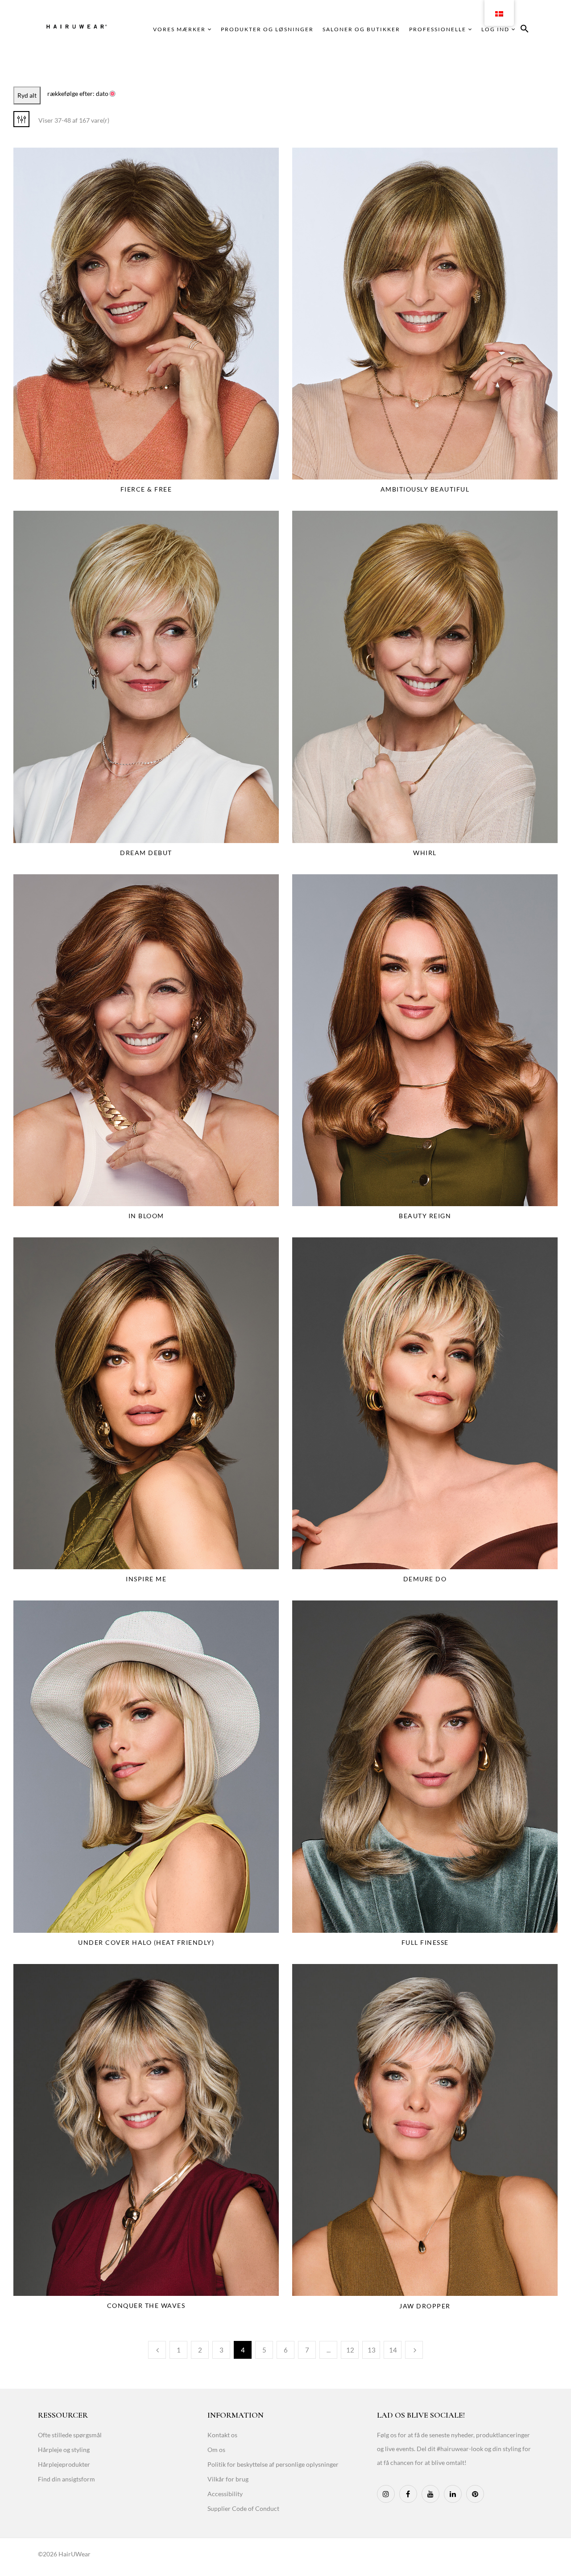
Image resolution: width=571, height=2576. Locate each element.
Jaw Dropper (425, 2306)
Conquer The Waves (146, 2305)
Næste (414, 2350)
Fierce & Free (146, 489)
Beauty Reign (425, 1216)
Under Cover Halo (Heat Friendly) (146, 1942)
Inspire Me (146, 1579)
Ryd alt (27, 95)
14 (393, 2350)
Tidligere (157, 2350)
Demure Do (425, 1579)
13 (372, 2350)
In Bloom (146, 1216)
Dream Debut (146, 853)
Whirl (425, 853)
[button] (525, 30)
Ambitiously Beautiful (425, 489)
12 (350, 2350)
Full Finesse (425, 1942)
